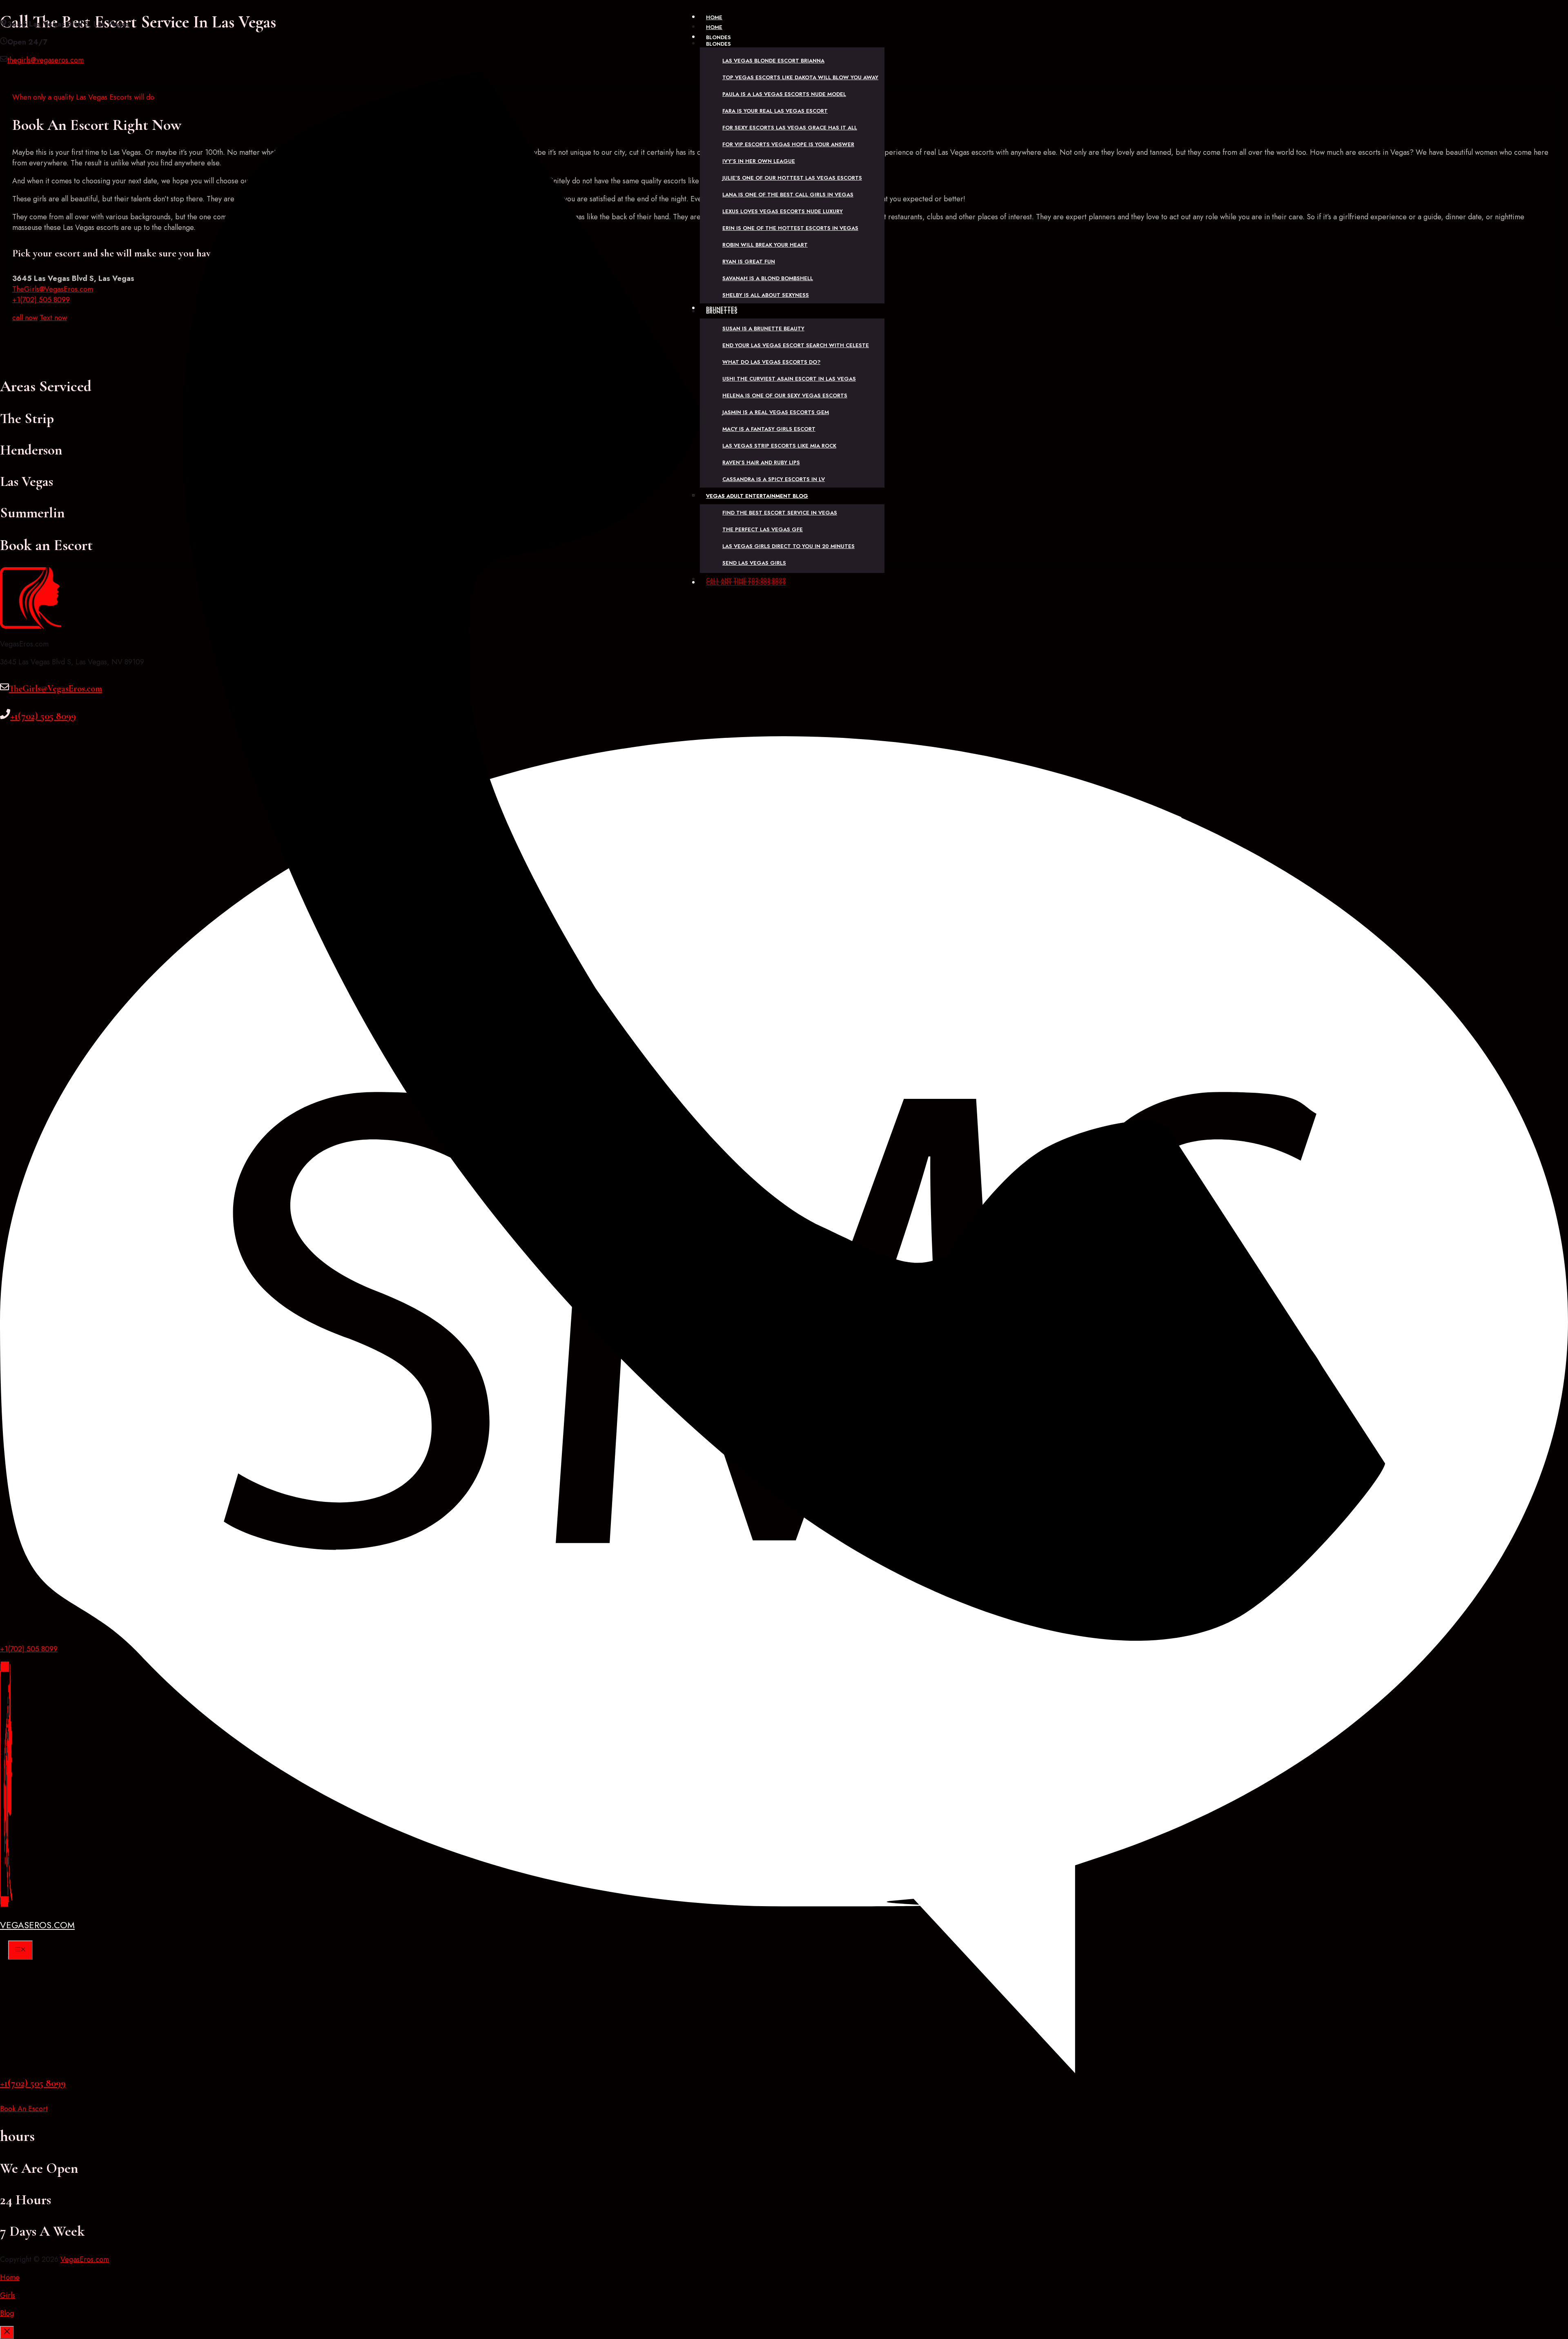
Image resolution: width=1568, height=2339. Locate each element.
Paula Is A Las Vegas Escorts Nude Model (784, 94)
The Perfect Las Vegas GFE (763, 529)
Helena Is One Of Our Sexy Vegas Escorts (785, 395)
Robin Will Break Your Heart (765, 245)
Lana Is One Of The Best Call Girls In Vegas (788, 195)
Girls (8, 2295)
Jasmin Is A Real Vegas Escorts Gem (776, 412)
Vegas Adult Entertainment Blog (757, 496)
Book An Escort (24, 2109)
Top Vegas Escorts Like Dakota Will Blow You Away (800, 77)
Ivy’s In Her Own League (759, 161)
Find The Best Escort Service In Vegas (780, 513)
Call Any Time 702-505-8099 (746, 580)
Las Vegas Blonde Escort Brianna (773, 61)
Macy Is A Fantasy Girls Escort (769, 429)
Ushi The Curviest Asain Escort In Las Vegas (789, 379)
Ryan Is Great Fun (749, 262)
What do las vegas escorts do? (771, 362)
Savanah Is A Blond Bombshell (768, 278)
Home (714, 27)
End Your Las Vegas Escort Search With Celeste (796, 345)
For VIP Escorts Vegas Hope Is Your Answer (788, 144)
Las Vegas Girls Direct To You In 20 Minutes (788, 546)
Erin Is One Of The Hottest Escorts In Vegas (790, 228)
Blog (7, 2313)
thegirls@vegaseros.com (46, 60)
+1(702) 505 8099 (29, 1649)
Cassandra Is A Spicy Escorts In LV (774, 479)
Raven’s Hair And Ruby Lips (761, 462)
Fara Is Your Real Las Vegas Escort (775, 111)
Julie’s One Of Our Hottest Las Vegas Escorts (792, 178)
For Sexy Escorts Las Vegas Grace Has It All (790, 128)
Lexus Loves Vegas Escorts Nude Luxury (783, 211)
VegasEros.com (37, 1925)
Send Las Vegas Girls (754, 563)
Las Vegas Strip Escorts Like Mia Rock (779, 446)
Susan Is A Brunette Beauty (763, 329)
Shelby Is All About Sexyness (766, 295)
